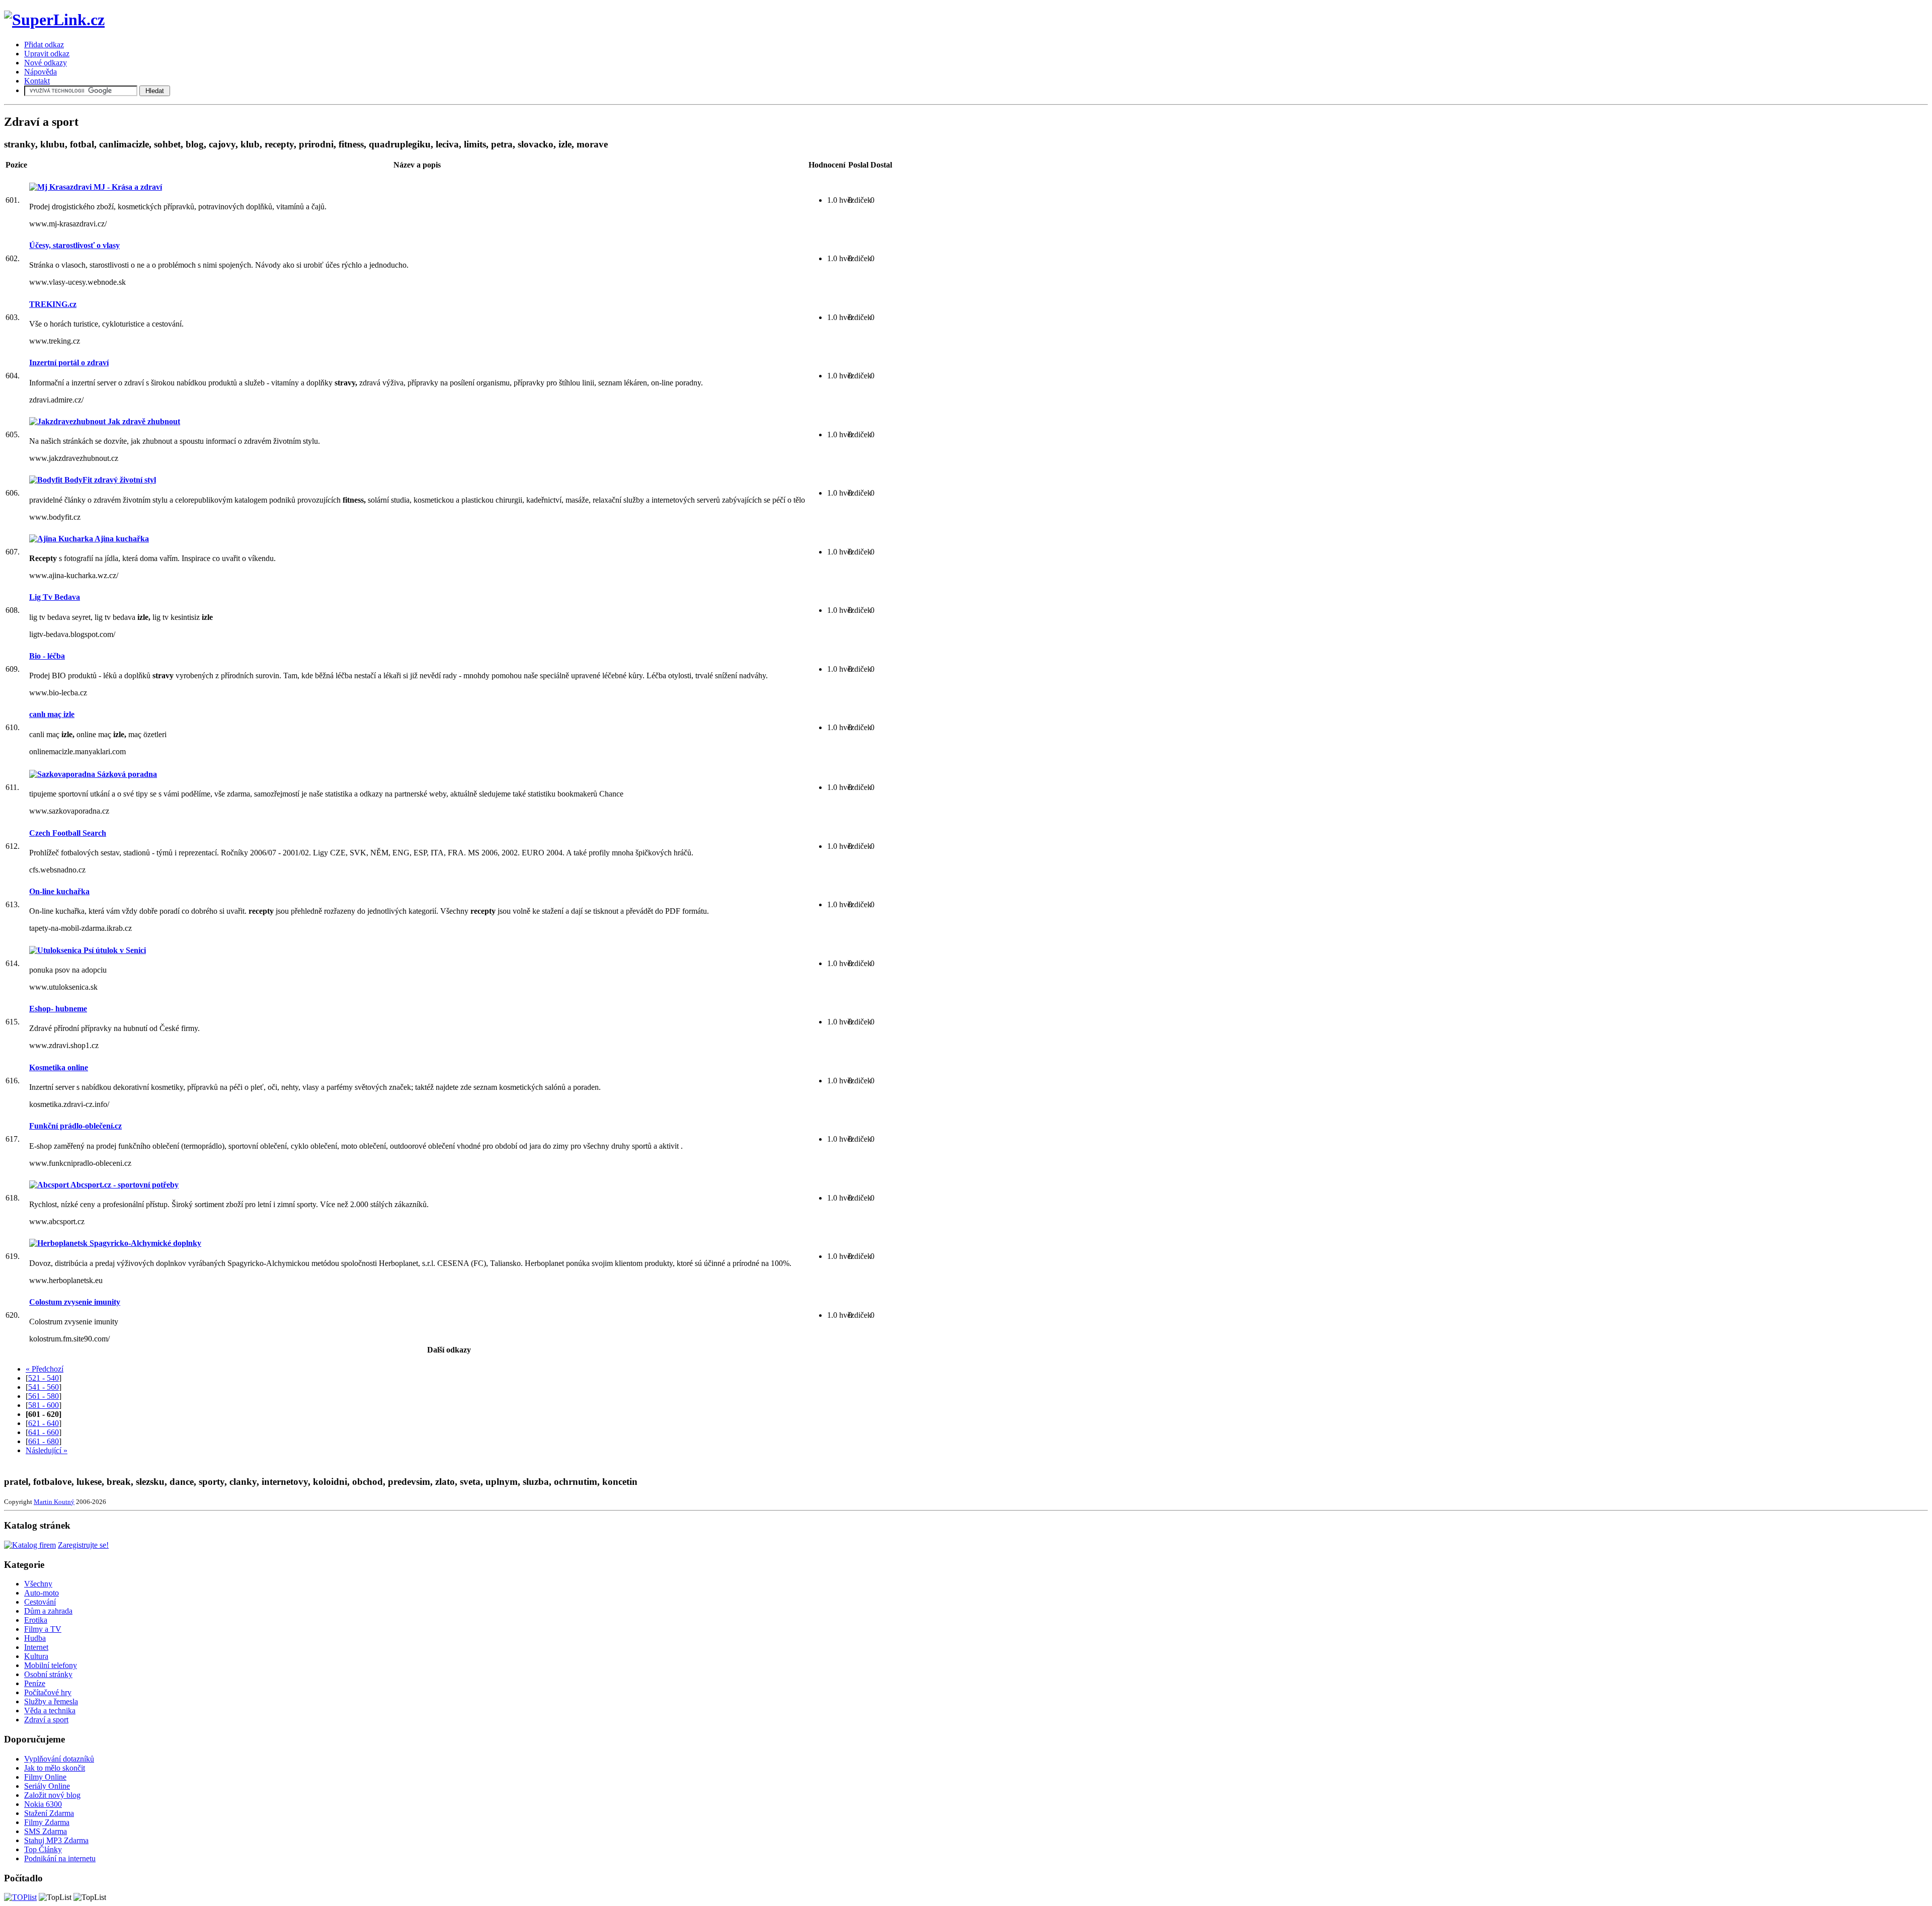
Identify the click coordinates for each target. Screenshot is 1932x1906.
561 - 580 (44, 1396)
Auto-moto (42, 1593)
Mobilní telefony (51, 1665)
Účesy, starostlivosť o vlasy (74, 245)
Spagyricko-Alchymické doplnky (144, 1243)
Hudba (35, 1638)
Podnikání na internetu (60, 1858)
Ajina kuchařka (121, 539)
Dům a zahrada (48, 1611)
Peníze (35, 1683)
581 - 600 (44, 1405)
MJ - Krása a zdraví (127, 187)
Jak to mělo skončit (55, 1768)
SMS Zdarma (46, 1831)
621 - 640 (44, 1423)
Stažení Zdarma (49, 1813)
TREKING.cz (53, 304)
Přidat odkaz (44, 45)
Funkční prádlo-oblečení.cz (75, 1126)
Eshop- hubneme (58, 1009)
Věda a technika (50, 1711)
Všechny (38, 1584)
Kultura (36, 1656)
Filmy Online (45, 1777)
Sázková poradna (126, 774)
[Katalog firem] (30, 1545)
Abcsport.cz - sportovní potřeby (124, 1185)
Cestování (40, 1602)
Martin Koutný (54, 1502)
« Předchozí (45, 1369)
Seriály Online (47, 1786)
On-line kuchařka (59, 891)
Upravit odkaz (47, 54)
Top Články (43, 1849)
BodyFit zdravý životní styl (109, 480)
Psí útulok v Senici (114, 950)
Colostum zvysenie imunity (75, 1302)
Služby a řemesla (51, 1701)
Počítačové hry (48, 1692)
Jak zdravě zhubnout (143, 421)
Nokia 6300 (43, 1804)
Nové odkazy (46, 63)
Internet (36, 1647)
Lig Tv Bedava (55, 597)
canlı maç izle (52, 714)
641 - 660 (44, 1432)
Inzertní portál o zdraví (69, 363)
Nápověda (41, 72)
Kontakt (37, 81)
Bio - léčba (47, 656)
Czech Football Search (68, 833)
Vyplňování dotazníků (59, 1759)
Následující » (47, 1450)
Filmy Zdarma (47, 1822)
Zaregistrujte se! (83, 1545)
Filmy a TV (43, 1629)
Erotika (36, 1620)
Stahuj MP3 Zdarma (56, 1840)
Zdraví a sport (46, 1720)
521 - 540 (44, 1378)
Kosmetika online (59, 1067)
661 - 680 (44, 1441)
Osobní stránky (48, 1674)
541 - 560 (44, 1387)
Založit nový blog (52, 1795)
